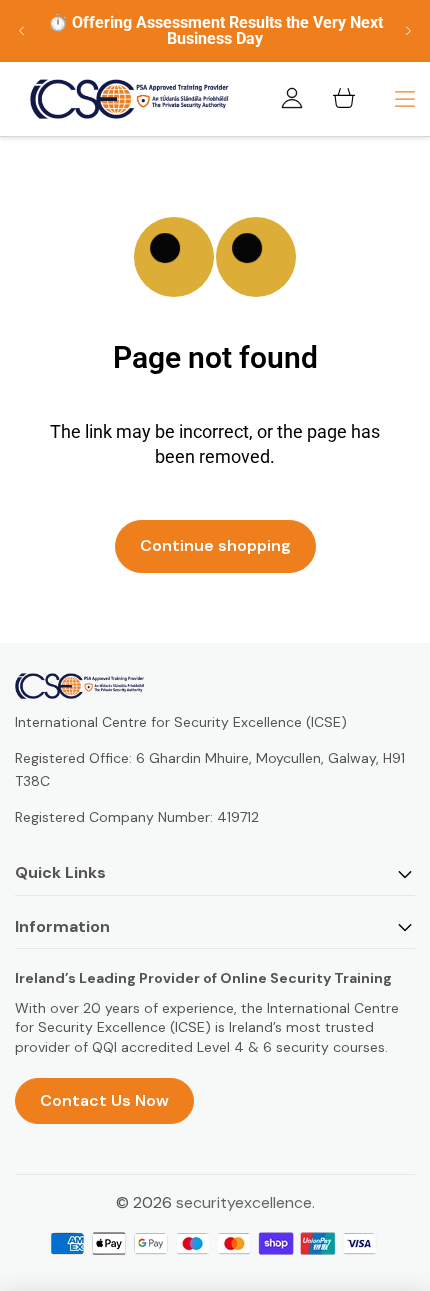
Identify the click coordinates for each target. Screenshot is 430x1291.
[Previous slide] (22, 31)
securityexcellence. (245, 1202)
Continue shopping (215, 545)
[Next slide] (408, 31)
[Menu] (405, 99)
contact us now (104, 1100)
